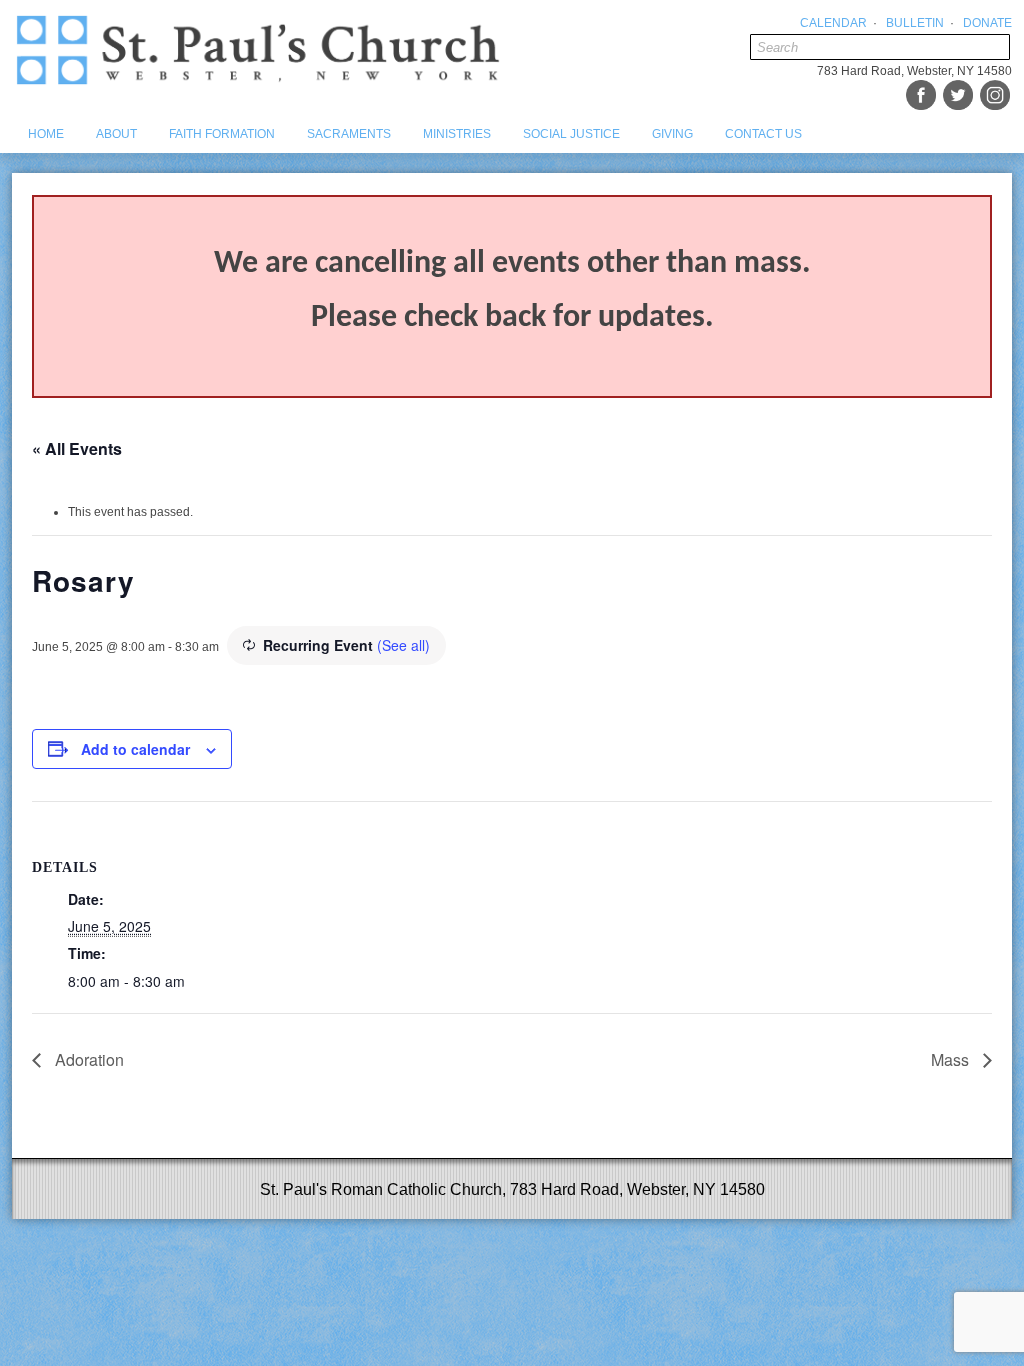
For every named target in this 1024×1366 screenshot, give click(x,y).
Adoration (87, 1059)
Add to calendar (135, 749)
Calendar (833, 23)
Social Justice (571, 134)
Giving (672, 134)
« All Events (77, 448)
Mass (952, 1059)
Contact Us (763, 134)
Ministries (457, 134)
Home (46, 134)
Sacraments (349, 134)
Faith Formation (222, 134)
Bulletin (915, 23)
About (116, 134)
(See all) (403, 645)
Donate (987, 23)
